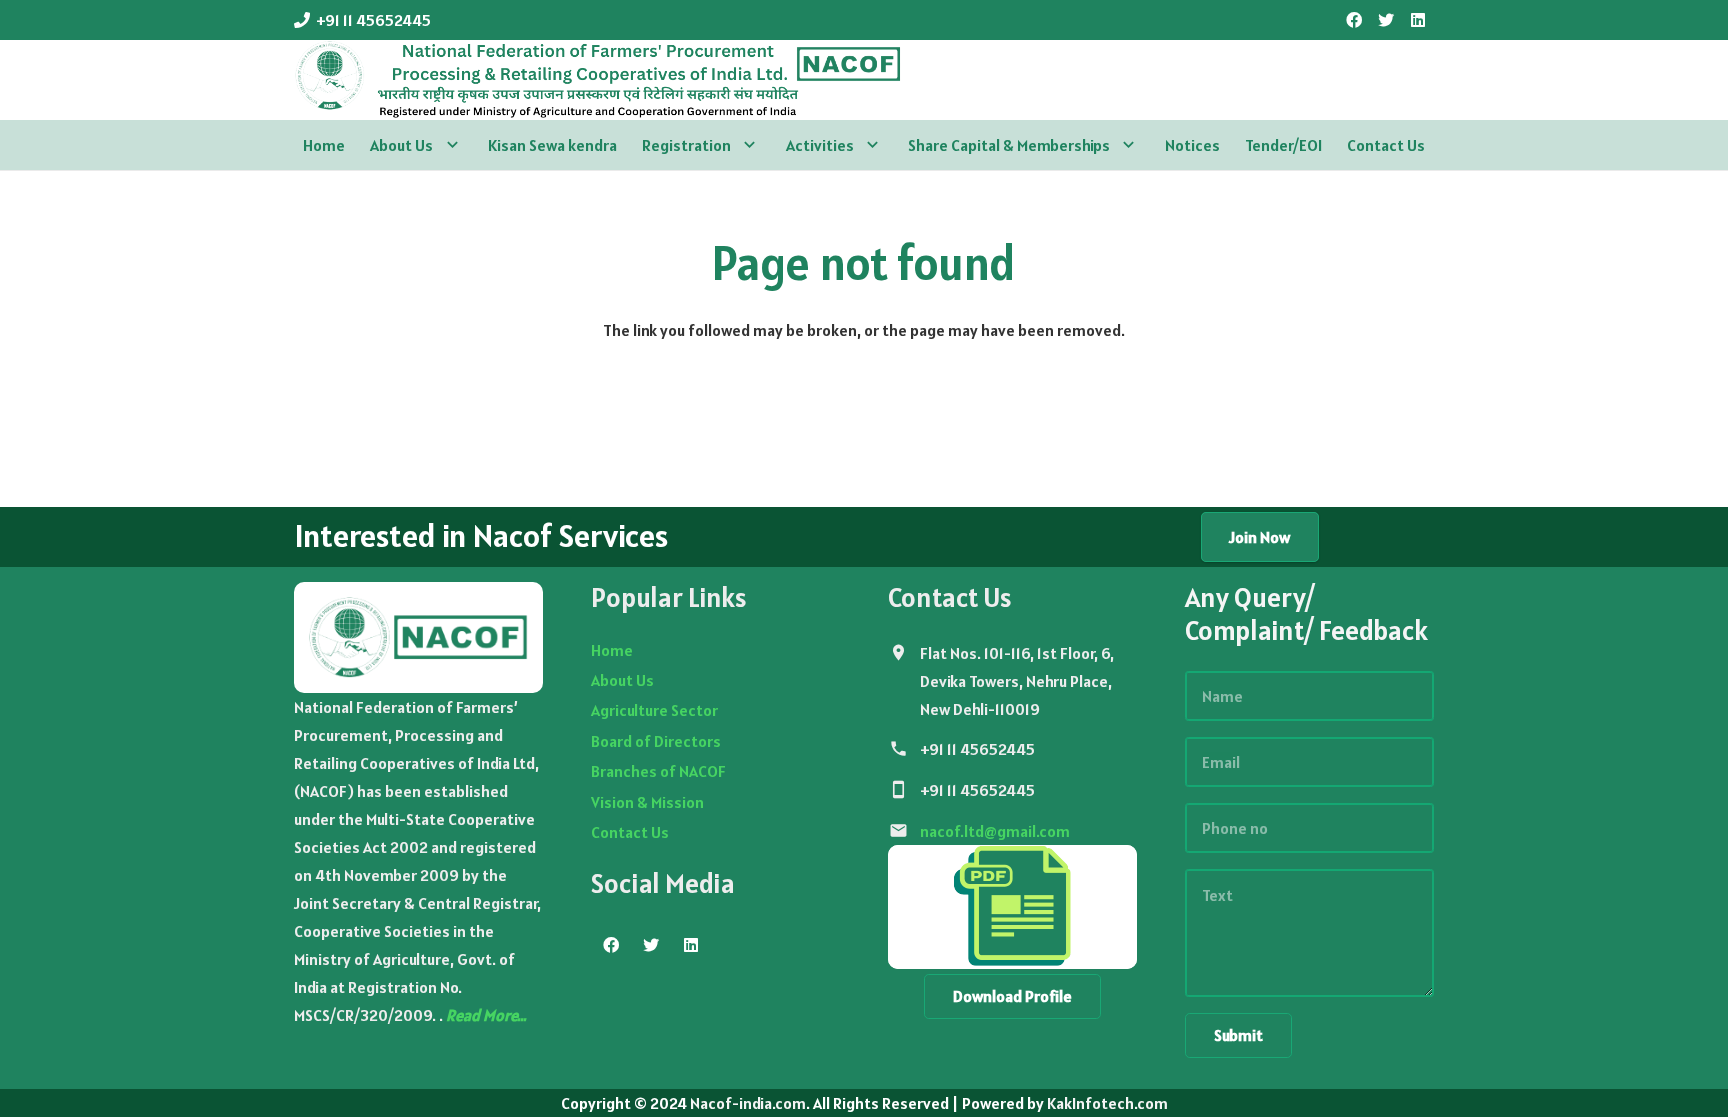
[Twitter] (1386, 20)
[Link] (598, 80)
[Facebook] (1354, 20)
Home (612, 650)
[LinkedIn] (1418, 20)
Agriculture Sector (654, 710)
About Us (622, 680)
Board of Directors (656, 741)
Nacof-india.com (748, 1103)
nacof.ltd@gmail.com (995, 831)
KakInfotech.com (1107, 1103)
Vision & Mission (647, 802)
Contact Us (630, 832)
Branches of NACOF (658, 771)
